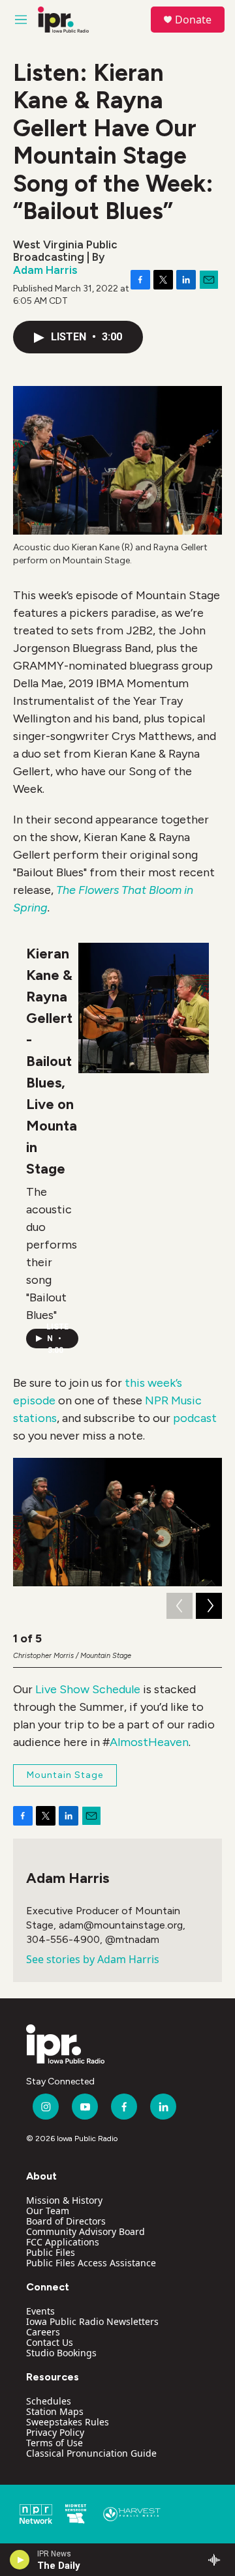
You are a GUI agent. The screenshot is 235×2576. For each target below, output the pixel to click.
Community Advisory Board (86, 2231)
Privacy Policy (55, 2432)
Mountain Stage (65, 1775)
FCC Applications (63, 2242)
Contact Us (50, 2342)
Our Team (48, 2211)
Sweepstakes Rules (68, 2422)
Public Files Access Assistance (91, 2263)
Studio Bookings (61, 2353)
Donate (193, 20)
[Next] (209, 1606)
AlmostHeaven (149, 1742)
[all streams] (218, 2560)
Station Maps (55, 2411)
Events (40, 2311)
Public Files (51, 2252)
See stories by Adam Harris (93, 1959)
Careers (43, 2332)
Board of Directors (66, 2221)
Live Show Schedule (88, 1689)
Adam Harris (45, 270)
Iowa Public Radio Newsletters (92, 2321)
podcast (195, 1418)
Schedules (49, 2401)
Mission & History (64, 2200)
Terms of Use (55, 2443)
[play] (20, 2560)
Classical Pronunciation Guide (91, 2453)
